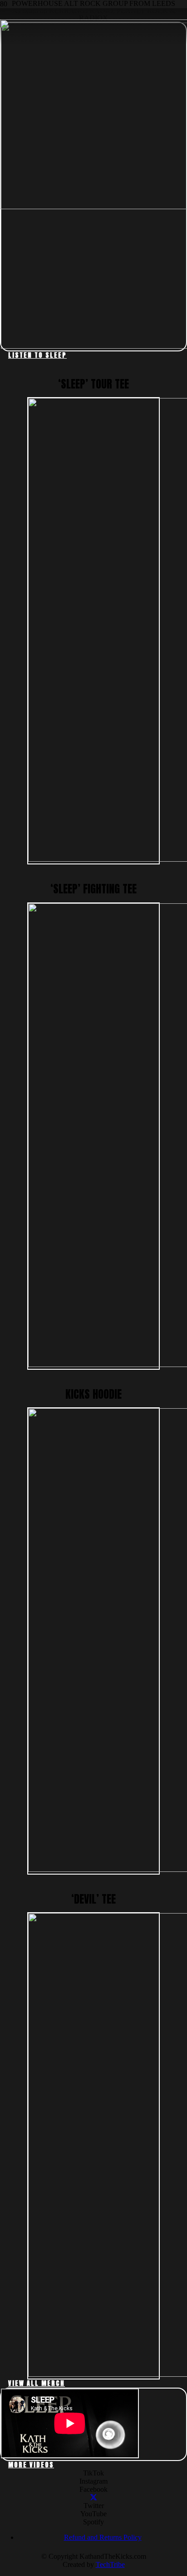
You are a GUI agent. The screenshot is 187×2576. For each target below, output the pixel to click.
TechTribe (110, 2564)
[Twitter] (93, 2497)
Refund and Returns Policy (103, 2537)
